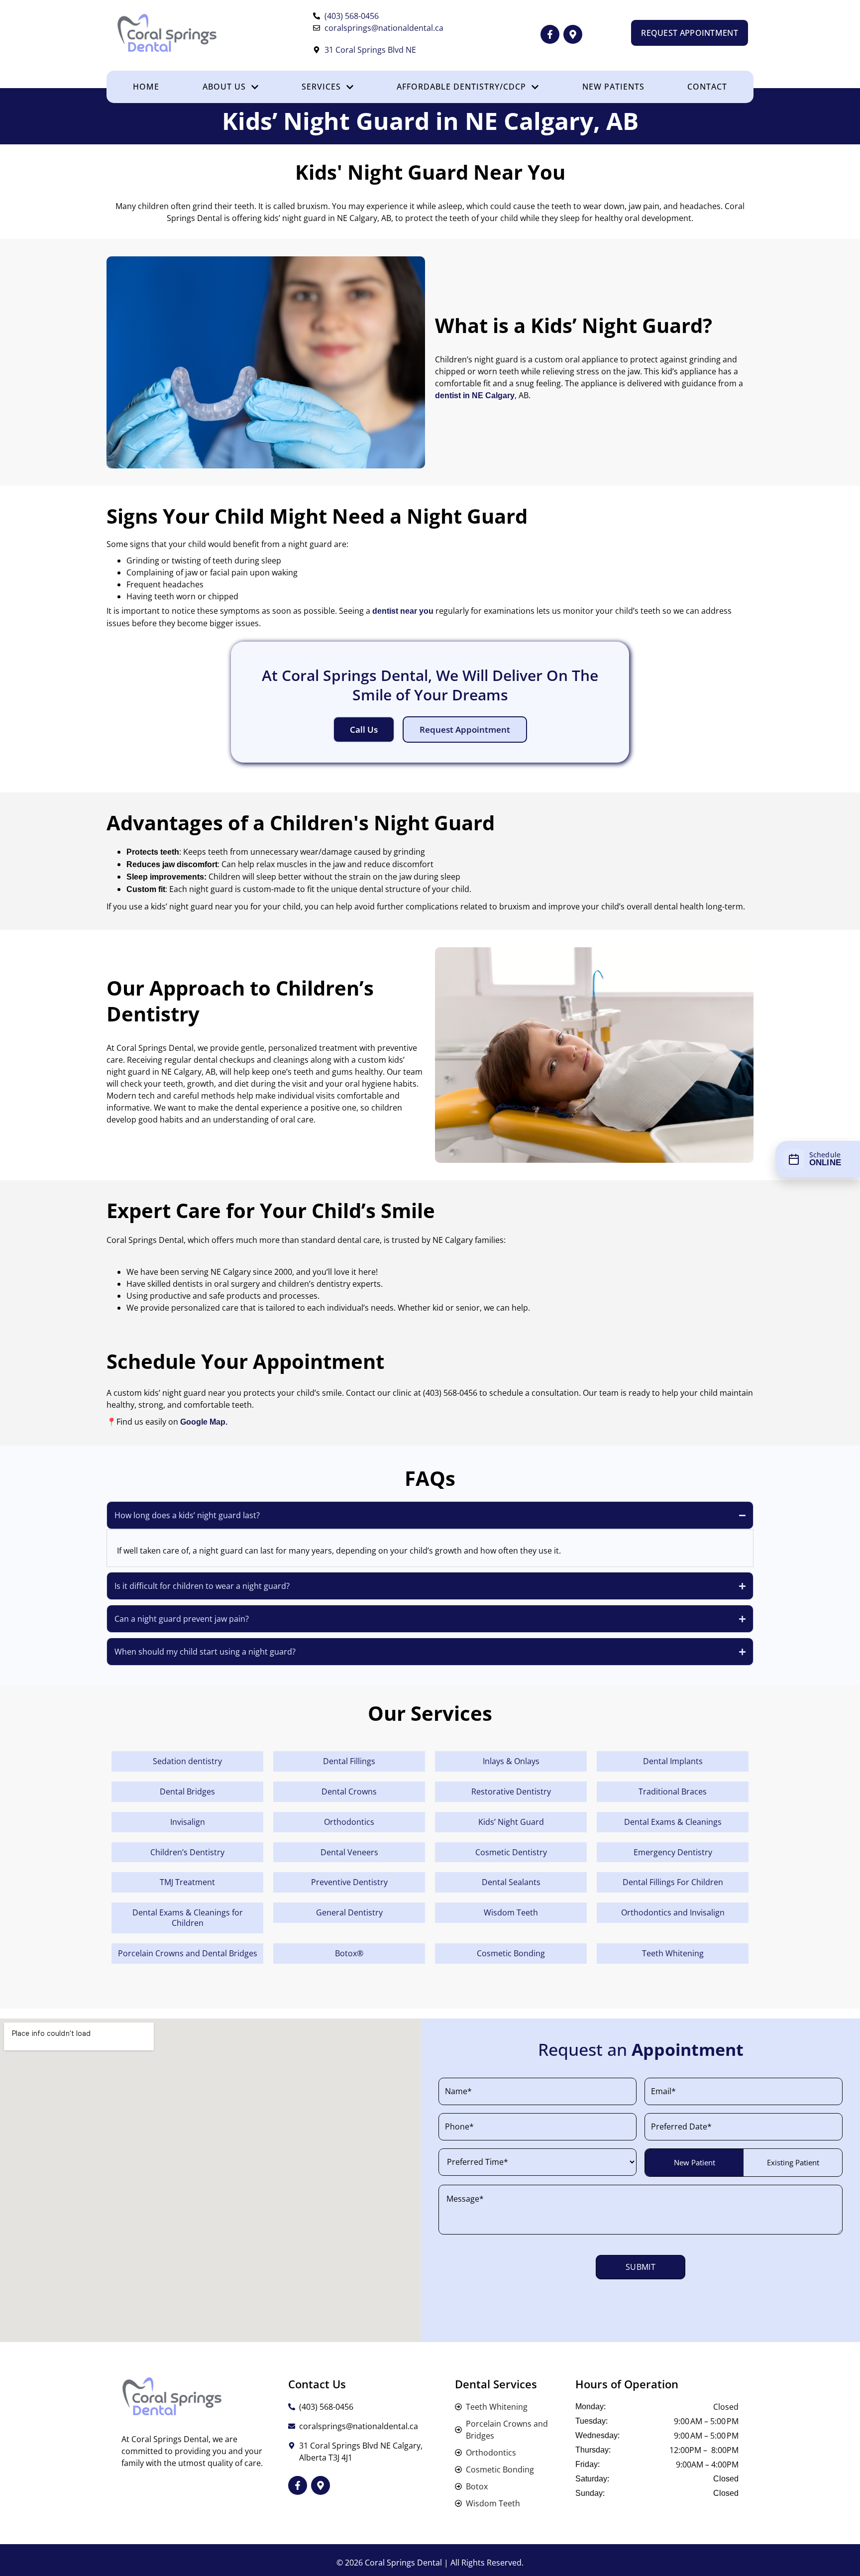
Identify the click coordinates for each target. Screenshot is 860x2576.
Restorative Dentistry (511, 1792)
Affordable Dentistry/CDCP (461, 87)
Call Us (364, 729)
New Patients (613, 87)
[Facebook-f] (550, 34)
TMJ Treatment (187, 1882)
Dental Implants (673, 1761)
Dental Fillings (349, 1761)
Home (146, 87)
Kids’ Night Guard (511, 1822)
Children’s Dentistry (187, 1852)
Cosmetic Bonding (511, 1953)
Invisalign (188, 1822)
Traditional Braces (673, 1792)
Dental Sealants (511, 1882)
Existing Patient (793, 2162)
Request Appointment (465, 729)
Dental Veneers (349, 1852)
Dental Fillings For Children (673, 1882)
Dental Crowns (349, 1792)
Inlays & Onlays (511, 1761)
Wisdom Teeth (511, 1912)
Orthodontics (349, 1822)
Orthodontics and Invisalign (673, 1912)
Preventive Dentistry (349, 1882)
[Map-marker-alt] (573, 34)
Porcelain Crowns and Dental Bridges (188, 1953)
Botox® (349, 1953)
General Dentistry (349, 1912)
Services (321, 87)
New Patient (695, 2162)
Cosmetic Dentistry (511, 1852)
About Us (224, 87)
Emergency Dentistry (673, 1852)
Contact (707, 87)
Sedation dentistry (187, 1761)
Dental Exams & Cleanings (673, 1822)
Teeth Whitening (673, 1953)
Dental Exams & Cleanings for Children (188, 1918)
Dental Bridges (187, 1792)
